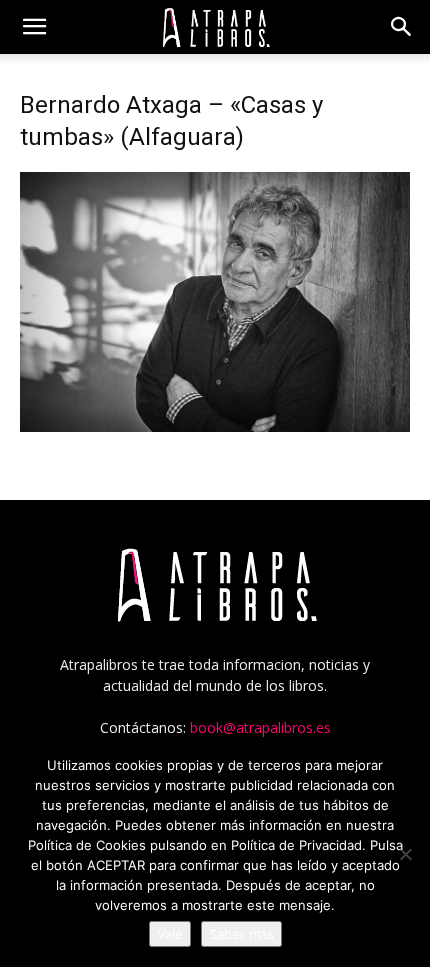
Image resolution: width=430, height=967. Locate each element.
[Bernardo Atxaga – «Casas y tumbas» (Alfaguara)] (215, 426)
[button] (34, 27)
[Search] (402, 27)
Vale (170, 934)
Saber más (241, 934)
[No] (405, 854)
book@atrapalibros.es (260, 727)
